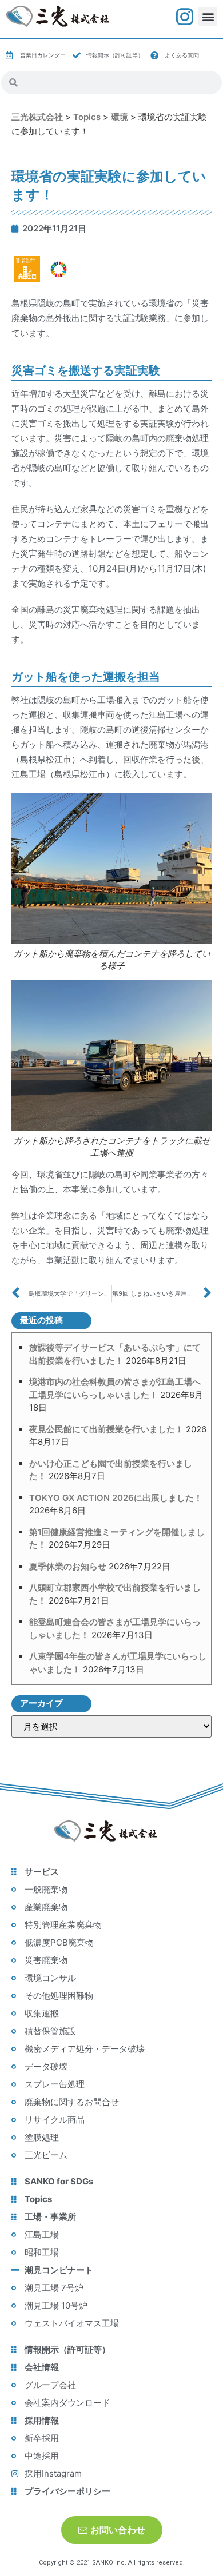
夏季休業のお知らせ (68, 1566)
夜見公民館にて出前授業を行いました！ (106, 1429)
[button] (208, 16)
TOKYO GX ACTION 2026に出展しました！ (116, 1498)
